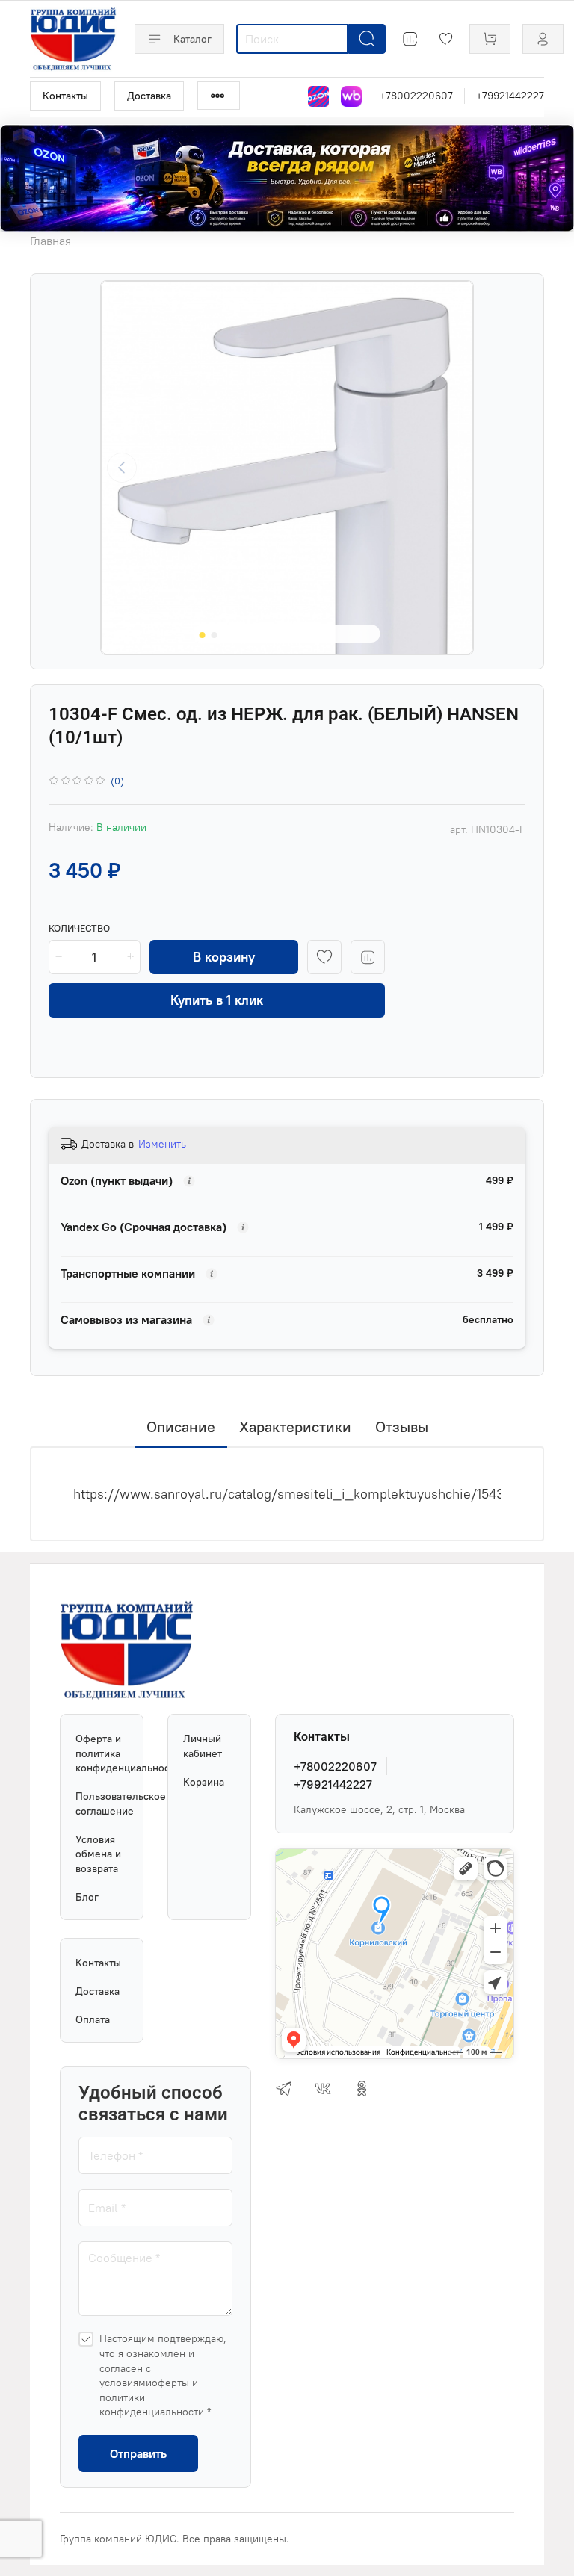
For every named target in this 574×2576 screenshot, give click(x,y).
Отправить (138, 2453)
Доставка (149, 96)
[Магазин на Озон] (318, 96)
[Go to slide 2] (215, 635)
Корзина (204, 1782)
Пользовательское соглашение (102, 1803)
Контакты (65, 96)
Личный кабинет (203, 1746)
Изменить (162, 1144)
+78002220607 (416, 96)
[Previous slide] (122, 468)
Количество (79, 928)
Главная (50, 241)
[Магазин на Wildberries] (351, 96)
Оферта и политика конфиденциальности (102, 1753)
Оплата (93, 2019)
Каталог (192, 39)
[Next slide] (452, 468)
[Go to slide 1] (203, 635)
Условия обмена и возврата (98, 1854)
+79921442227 (510, 96)
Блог (87, 1897)
